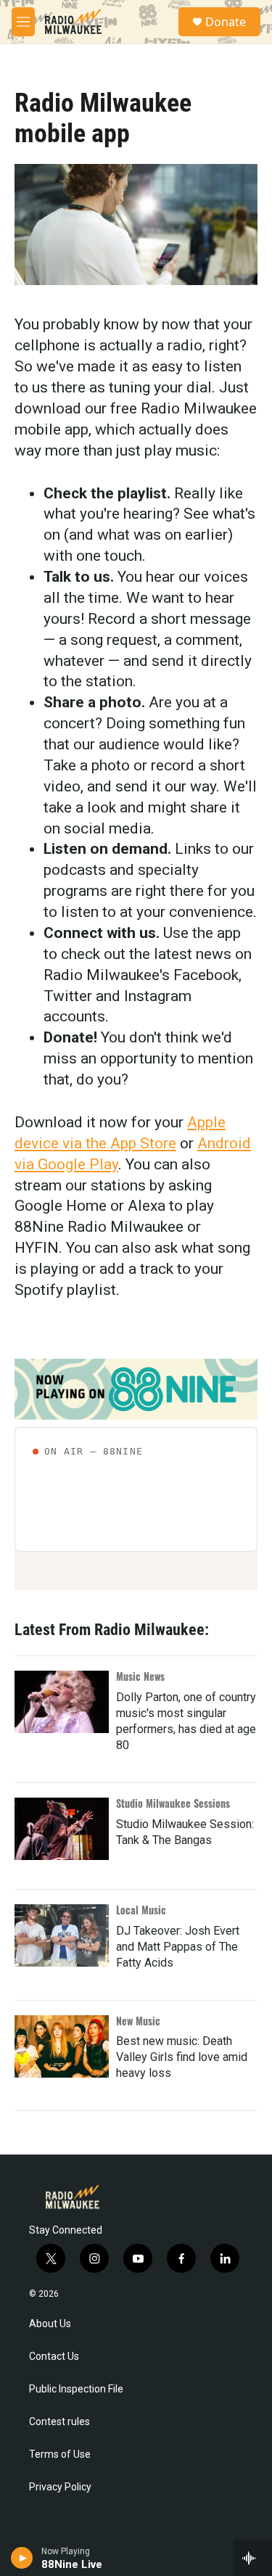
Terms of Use (60, 2454)
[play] (22, 2558)
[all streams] (253, 2558)
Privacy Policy (60, 2487)
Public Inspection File (76, 2389)
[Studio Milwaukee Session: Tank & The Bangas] (62, 1829)
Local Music (141, 1910)
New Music (138, 2021)
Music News (140, 1676)
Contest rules (59, 2422)
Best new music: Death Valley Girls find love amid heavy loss (182, 2057)
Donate (226, 22)
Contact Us (54, 2357)
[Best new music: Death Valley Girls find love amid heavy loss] (62, 2046)
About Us (50, 2324)
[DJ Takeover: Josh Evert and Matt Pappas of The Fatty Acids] (62, 1935)
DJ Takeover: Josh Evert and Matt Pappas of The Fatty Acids (178, 1947)
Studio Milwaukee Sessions (173, 1803)
